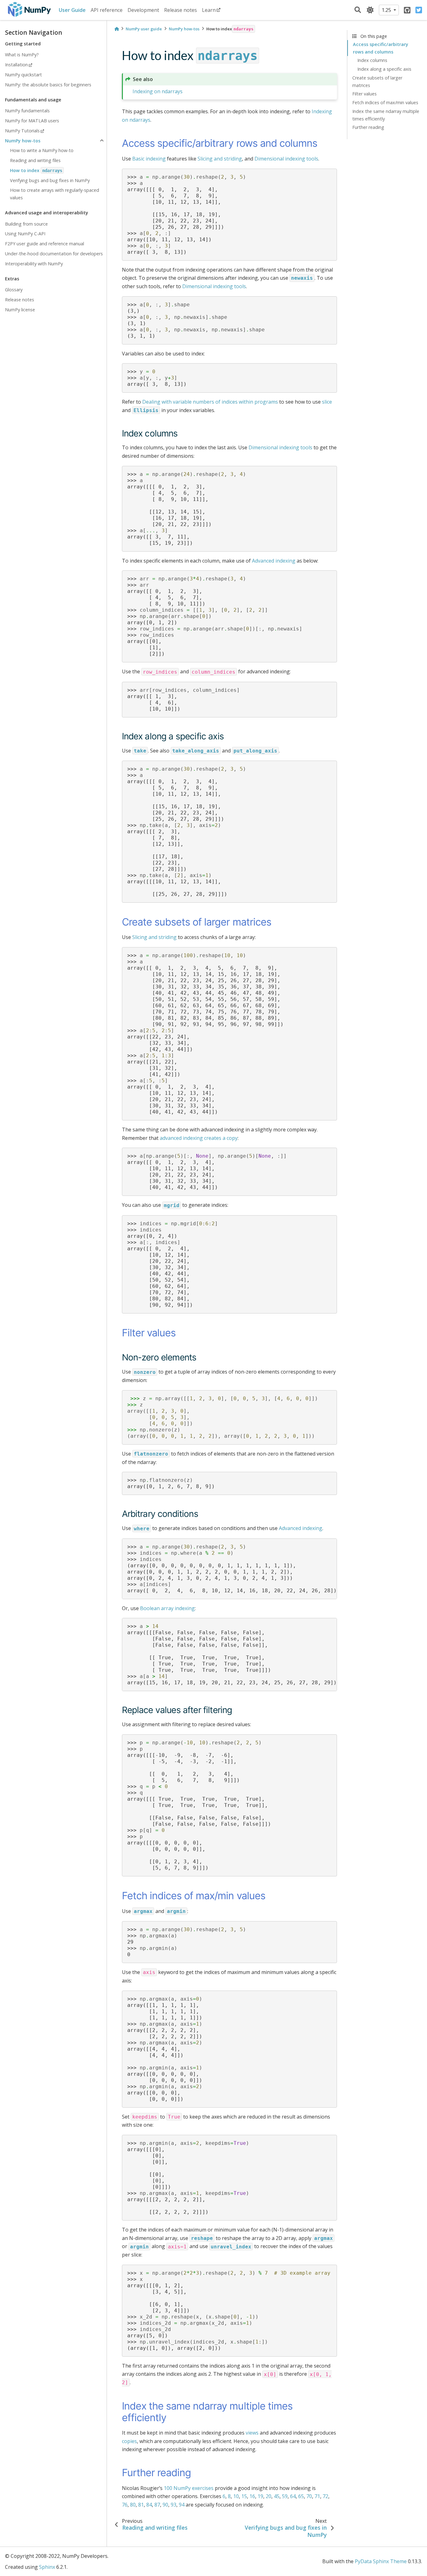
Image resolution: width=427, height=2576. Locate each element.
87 (157, 2505)
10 (236, 2496)
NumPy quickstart (23, 75)
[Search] (358, 10)
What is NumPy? (22, 55)
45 (277, 2496)
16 (252, 2496)
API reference (107, 10)
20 (269, 2496)
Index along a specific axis (384, 69)
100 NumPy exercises (189, 2488)
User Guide (72, 10)
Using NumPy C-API (25, 234)
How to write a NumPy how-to (42, 150)
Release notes (181, 10)
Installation (16, 65)
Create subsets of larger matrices (377, 82)
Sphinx (47, 2567)
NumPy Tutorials (22, 131)
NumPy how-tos (23, 141)
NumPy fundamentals (27, 111)
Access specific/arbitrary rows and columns (381, 48)
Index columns (372, 60)
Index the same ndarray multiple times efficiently (386, 115)
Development (143, 10)
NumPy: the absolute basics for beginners (48, 85)
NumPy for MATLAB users (32, 121)
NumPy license (20, 310)
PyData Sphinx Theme (381, 2561)
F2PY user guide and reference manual (45, 244)
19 (260, 2496)
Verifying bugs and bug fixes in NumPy (50, 180)
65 (301, 2496)
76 (125, 2505)
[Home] (117, 29)
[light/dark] (370, 10)
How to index (36, 170)
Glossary (14, 290)
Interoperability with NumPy (34, 264)
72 (325, 2496)
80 (133, 2505)
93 (173, 2505)
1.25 (387, 10)
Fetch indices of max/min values (385, 102)
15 (244, 2496)
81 (141, 2505)
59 (285, 2496)
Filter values (364, 94)
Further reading (368, 127)
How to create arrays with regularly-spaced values (55, 194)
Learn (209, 10)
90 (165, 2505)
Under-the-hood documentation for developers (54, 254)
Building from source (26, 224)
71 (317, 2496)
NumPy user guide (144, 29)
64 (293, 2496)
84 (149, 2505)
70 (309, 2496)
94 (182, 2505)
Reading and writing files (35, 160)
